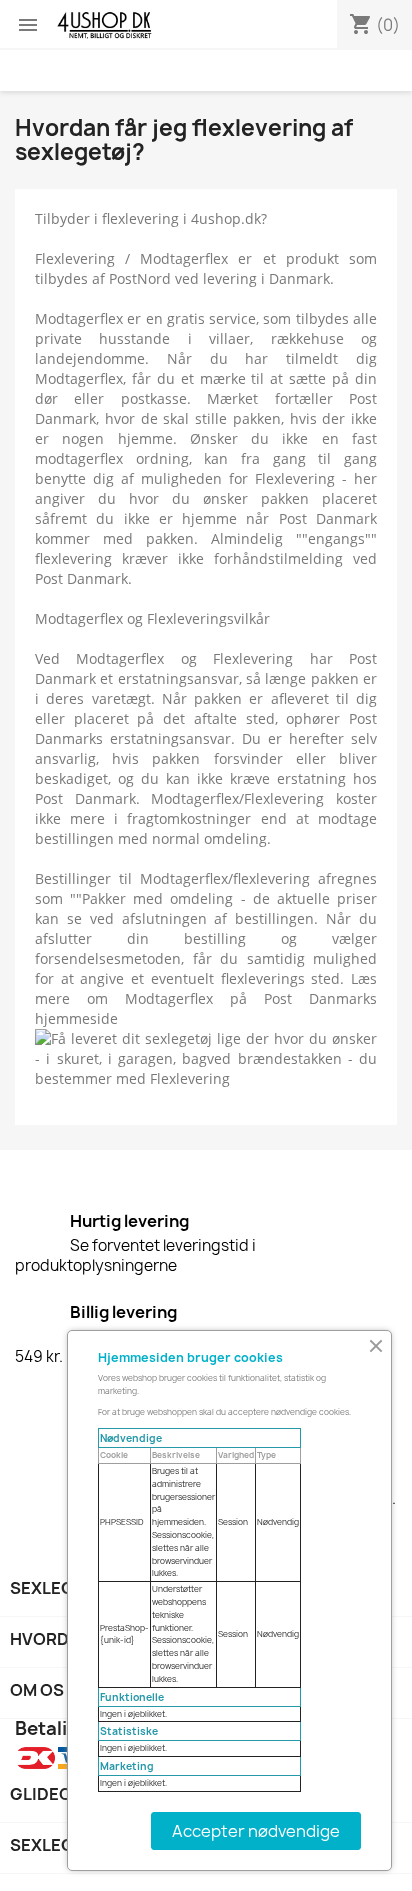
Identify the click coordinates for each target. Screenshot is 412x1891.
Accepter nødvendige (256, 1831)
